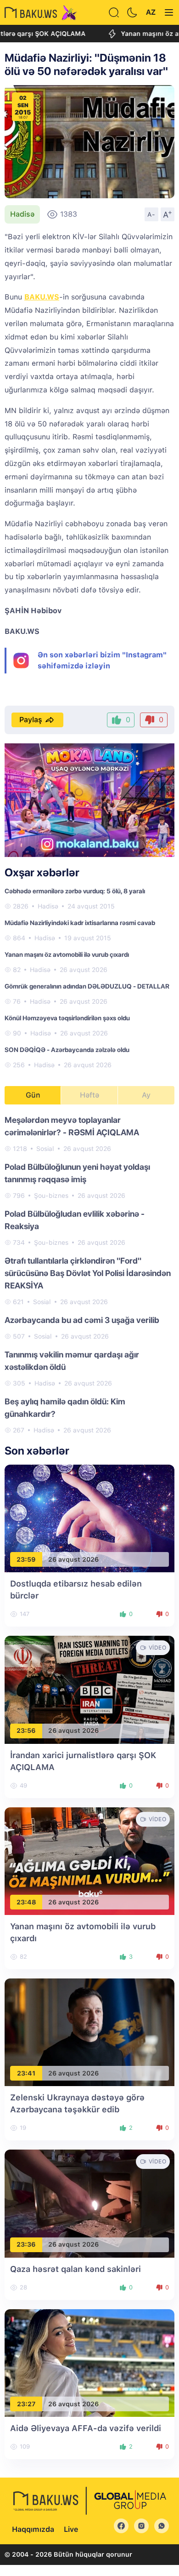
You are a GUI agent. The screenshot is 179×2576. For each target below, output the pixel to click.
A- (151, 214)
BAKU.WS (42, 297)
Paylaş (31, 720)
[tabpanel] (89, 1274)
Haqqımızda (33, 2529)
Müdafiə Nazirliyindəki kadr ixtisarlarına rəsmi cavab (80, 923)
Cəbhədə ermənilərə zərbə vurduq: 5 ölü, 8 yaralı (75, 891)
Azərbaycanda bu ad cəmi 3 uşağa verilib (82, 1320)
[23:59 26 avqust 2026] (89, 1518)
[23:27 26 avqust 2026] (89, 2362)
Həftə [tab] (89, 1095)
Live (71, 2529)
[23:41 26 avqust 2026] (89, 2032)
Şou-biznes (51, 1196)
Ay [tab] (146, 1095)
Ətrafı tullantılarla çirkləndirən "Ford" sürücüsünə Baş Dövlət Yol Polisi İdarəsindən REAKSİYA (88, 1273)
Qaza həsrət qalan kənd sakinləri (76, 2269)
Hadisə (22, 214)
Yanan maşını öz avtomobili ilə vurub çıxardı (67, 954)
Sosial (45, 1149)
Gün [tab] (33, 1095)
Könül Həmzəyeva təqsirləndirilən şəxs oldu (67, 1018)
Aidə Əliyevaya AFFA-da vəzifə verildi (86, 2428)
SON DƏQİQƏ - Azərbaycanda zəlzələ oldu (67, 1050)
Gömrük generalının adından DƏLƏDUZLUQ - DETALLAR (87, 986)
